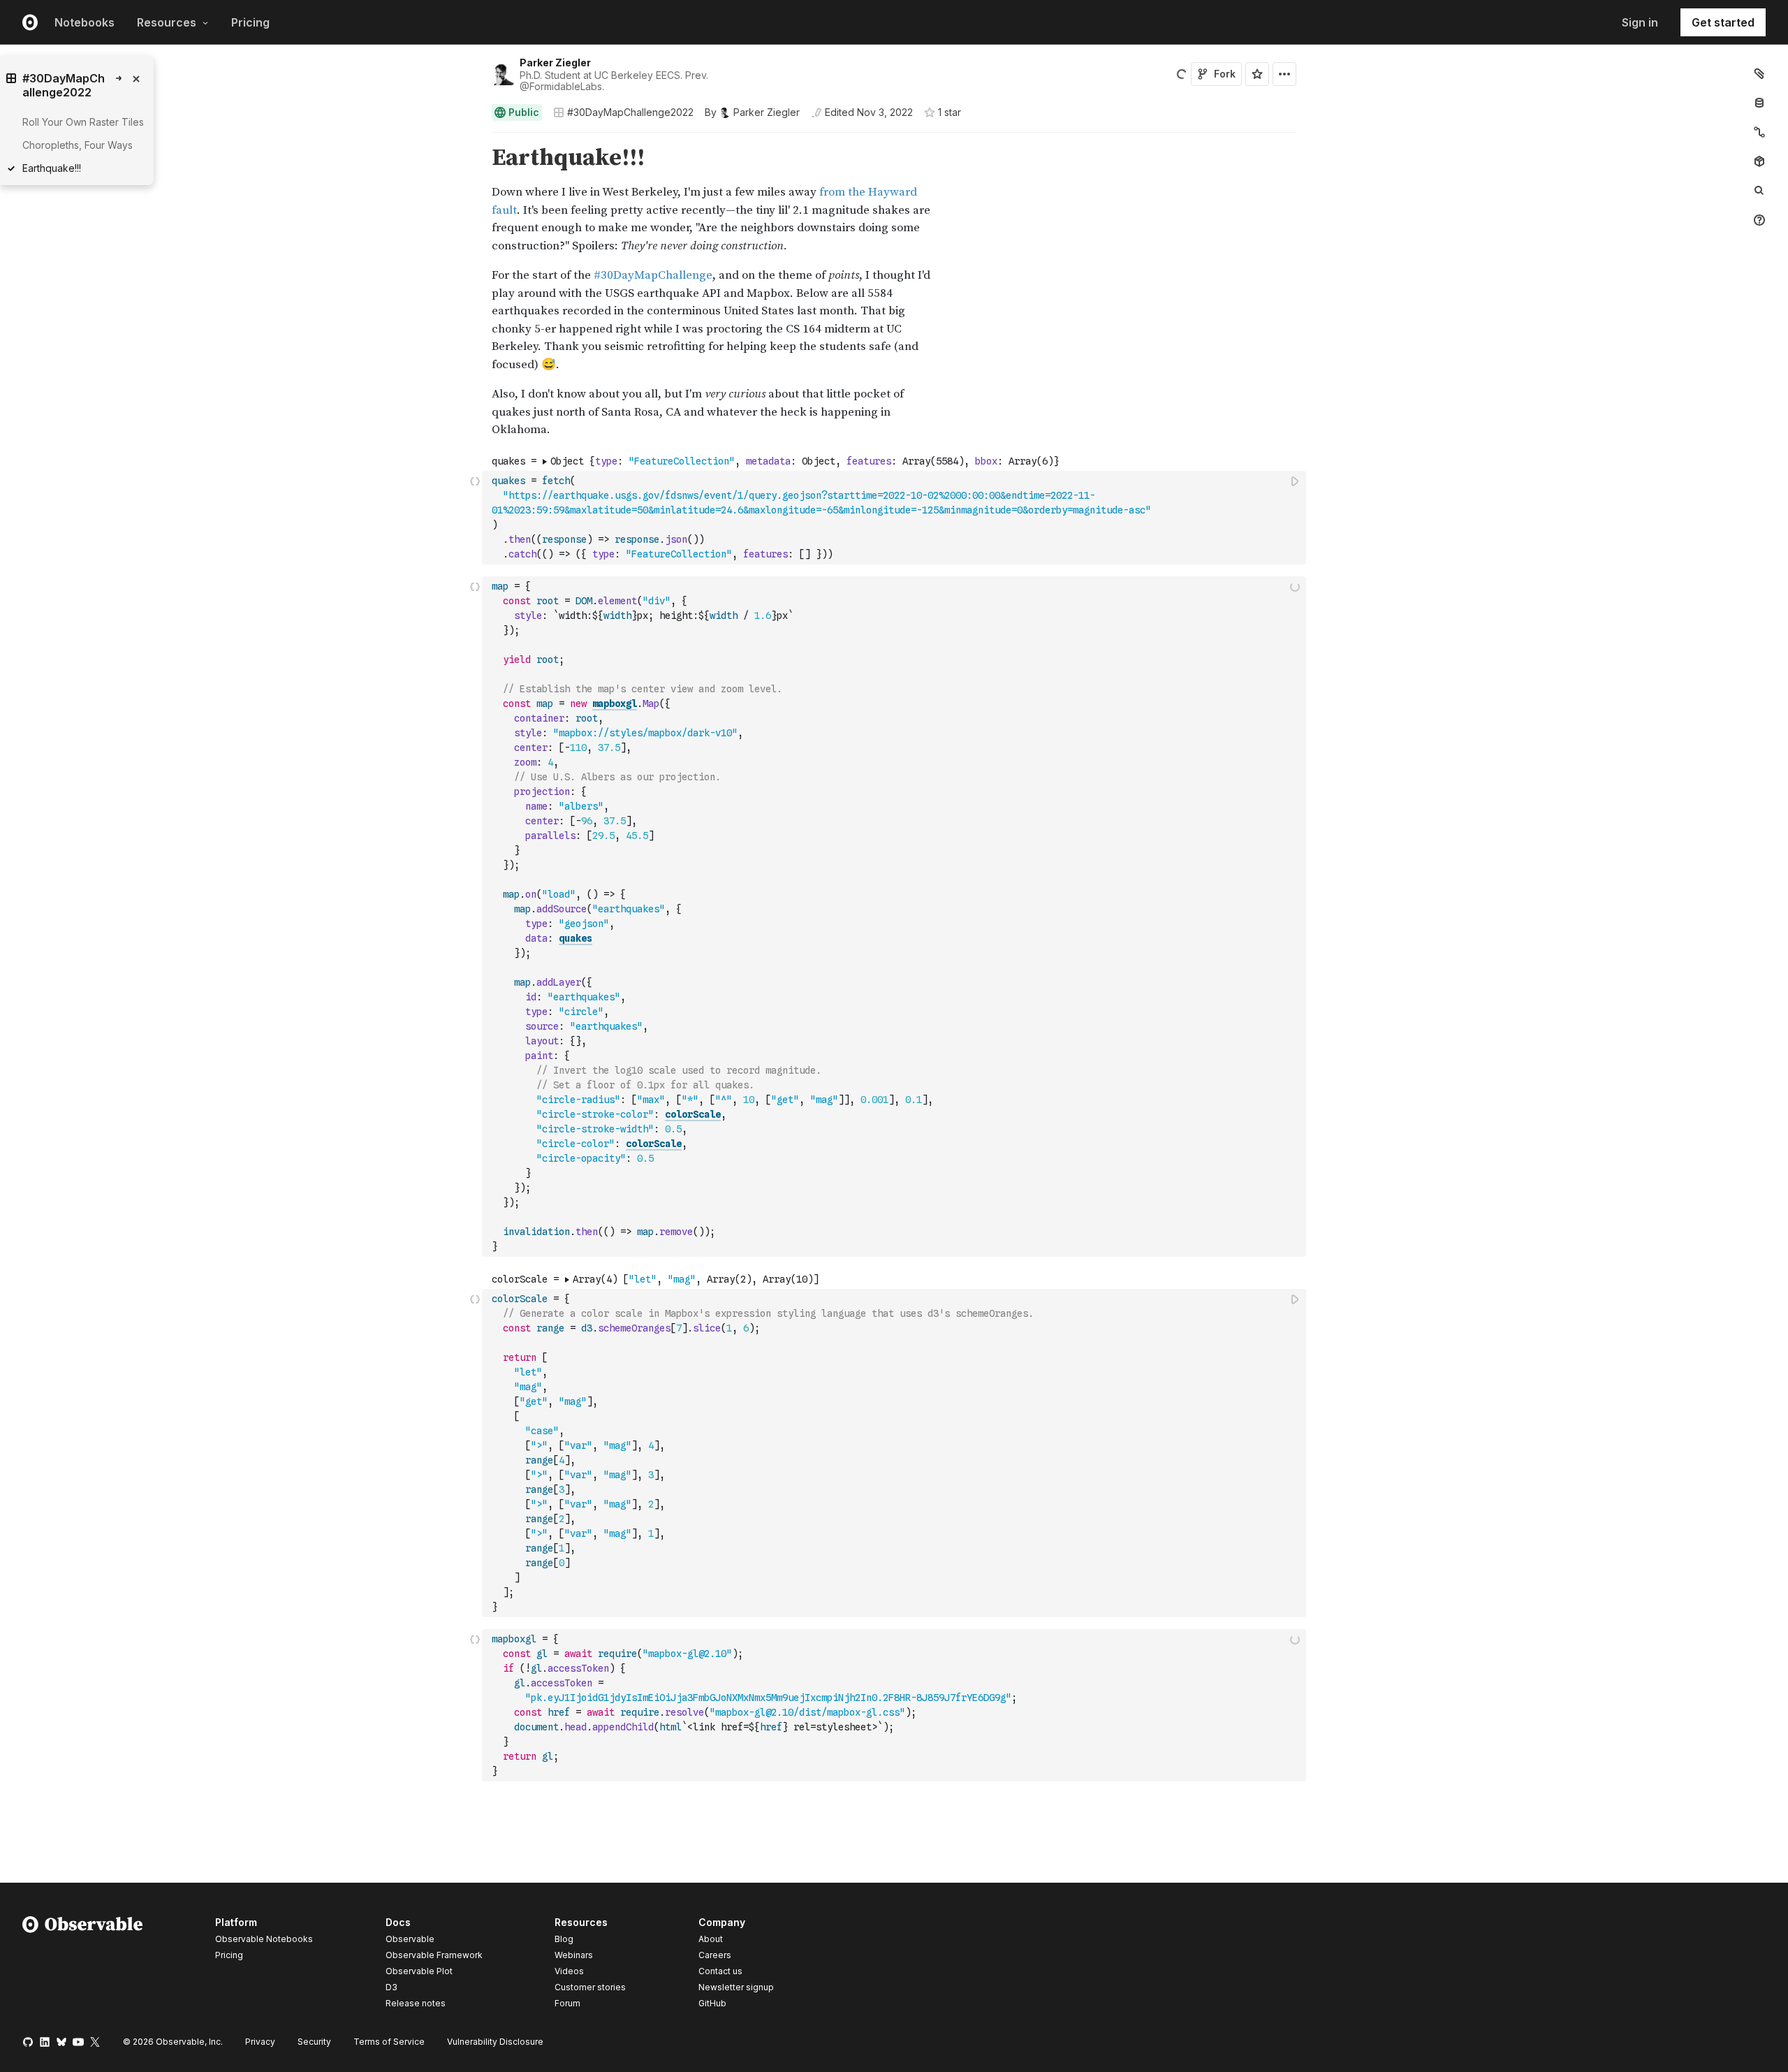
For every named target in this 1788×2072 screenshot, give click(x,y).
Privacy (260, 2042)
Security (314, 2042)
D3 (391, 1987)
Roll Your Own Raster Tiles (83, 122)
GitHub (712, 2003)
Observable (410, 1939)
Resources (167, 22)
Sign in (1640, 22)
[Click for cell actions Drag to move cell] (475, 917)
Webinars (574, 1955)
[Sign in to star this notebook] (1257, 74)
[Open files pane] (1759, 73)
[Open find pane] (1759, 191)
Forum (567, 2003)
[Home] (83, 1965)
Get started (1723, 22)
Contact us (720, 1971)
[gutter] (241, 158)
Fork (1225, 74)
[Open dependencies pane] (1759, 161)
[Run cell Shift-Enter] (1296, 481)
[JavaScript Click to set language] (475, 517)
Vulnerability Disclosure (495, 2042)
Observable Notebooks (264, 1939)
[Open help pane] (1759, 220)
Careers (715, 1955)
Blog (564, 1939)
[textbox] (895, 518)
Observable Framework (434, 1955)
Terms (389, 2042)
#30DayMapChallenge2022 (630, 112)
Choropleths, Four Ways (78, 145)
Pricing (250, 22)
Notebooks (85, 22)
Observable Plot (419, 1971)
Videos (569, 1971)
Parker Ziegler (555, 63)
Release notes (416, 2003)
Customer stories (590, 1987)
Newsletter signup (736, 1987)
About (711, 1939)
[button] (475, 139)
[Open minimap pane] (1759, 132)
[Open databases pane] (1759, 103)
